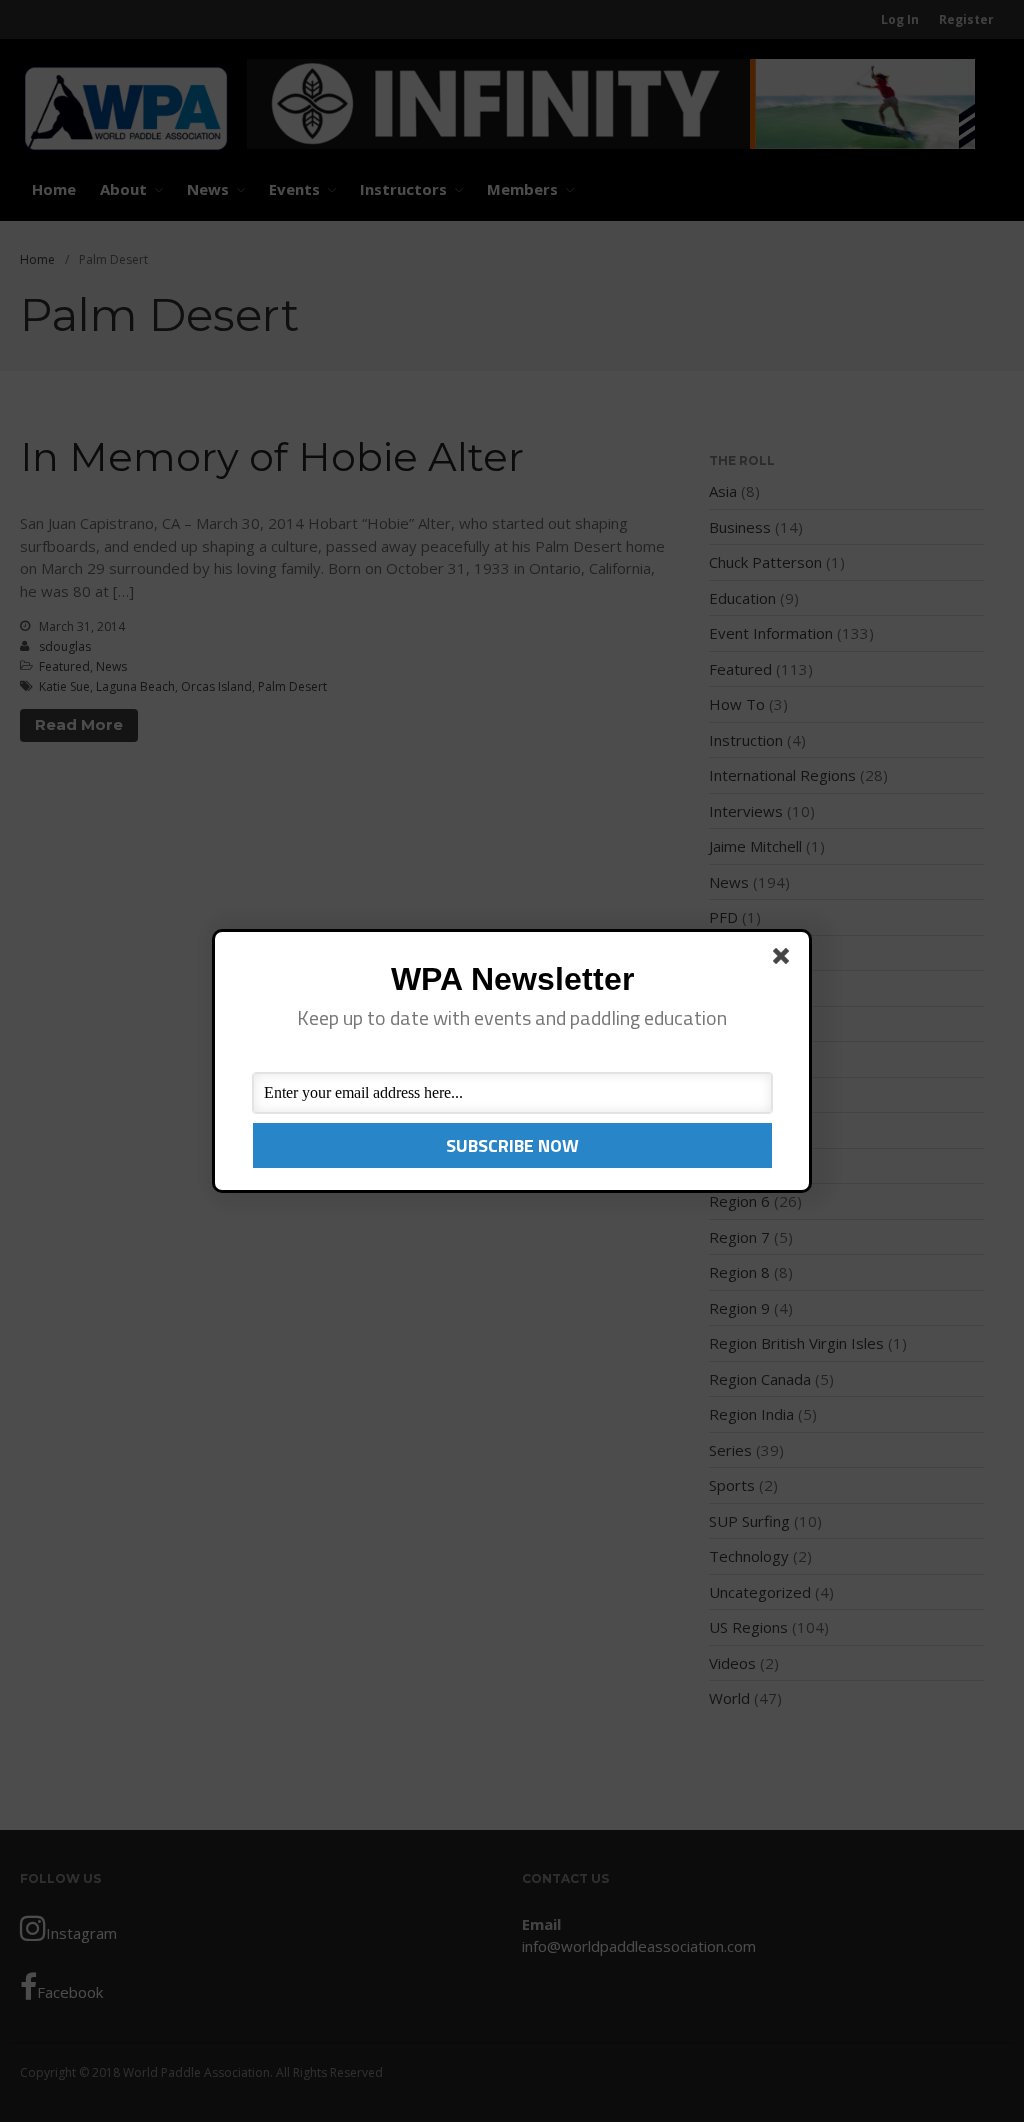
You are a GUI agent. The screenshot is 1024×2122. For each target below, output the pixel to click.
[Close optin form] (785, 960)
